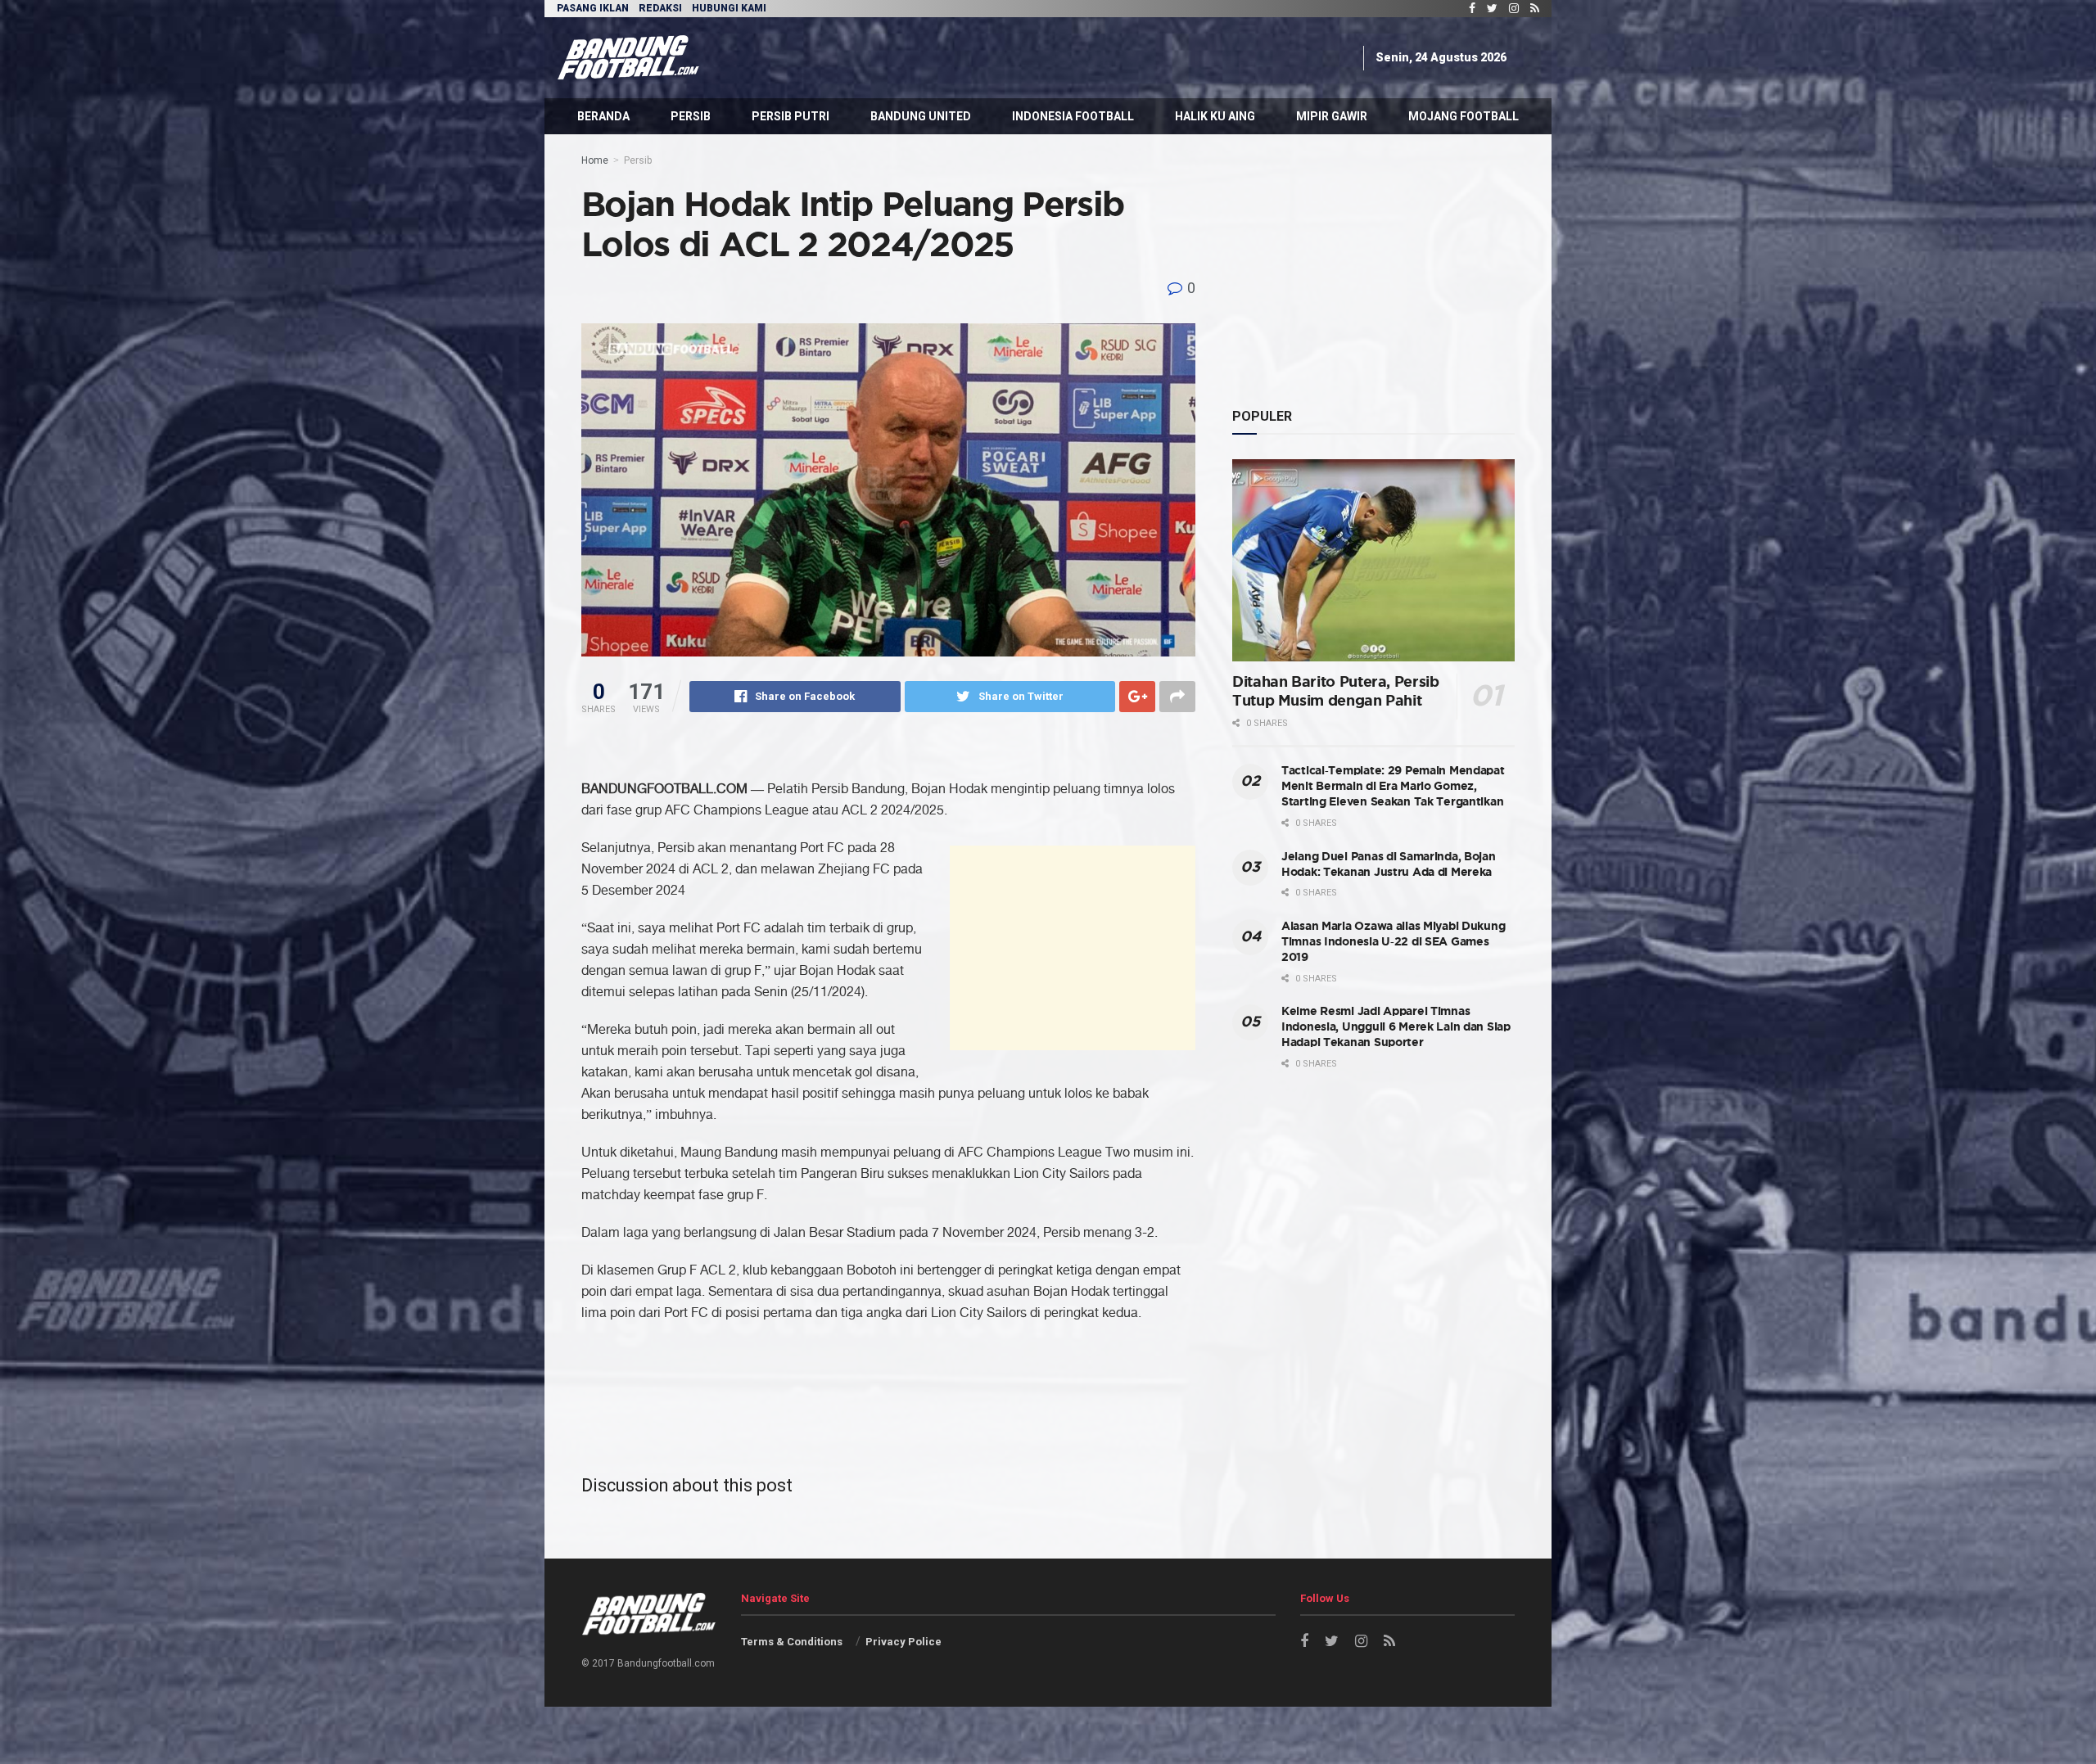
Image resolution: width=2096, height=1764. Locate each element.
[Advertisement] (1054, 55)
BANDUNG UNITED (921, 116)
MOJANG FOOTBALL (1464, 116)
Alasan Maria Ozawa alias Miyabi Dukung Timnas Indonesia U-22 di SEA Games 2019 (1393, 942)
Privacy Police (903, 1642)
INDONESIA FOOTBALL (1073, 116)
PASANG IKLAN (593, 8)
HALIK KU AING (1215, 116)
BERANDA (603, 116)
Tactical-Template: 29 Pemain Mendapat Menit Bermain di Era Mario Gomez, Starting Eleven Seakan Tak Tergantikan (1393, 786)
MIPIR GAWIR (1332, 116)
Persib (638, 160)
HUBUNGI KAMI (729, 8)
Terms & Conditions (792, 1642)
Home (595, 160)
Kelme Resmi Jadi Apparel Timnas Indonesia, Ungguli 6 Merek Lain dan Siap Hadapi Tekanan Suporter (1396, 1027)
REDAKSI (660, 8)
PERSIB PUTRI (791, 116)
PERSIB (691, 116)
